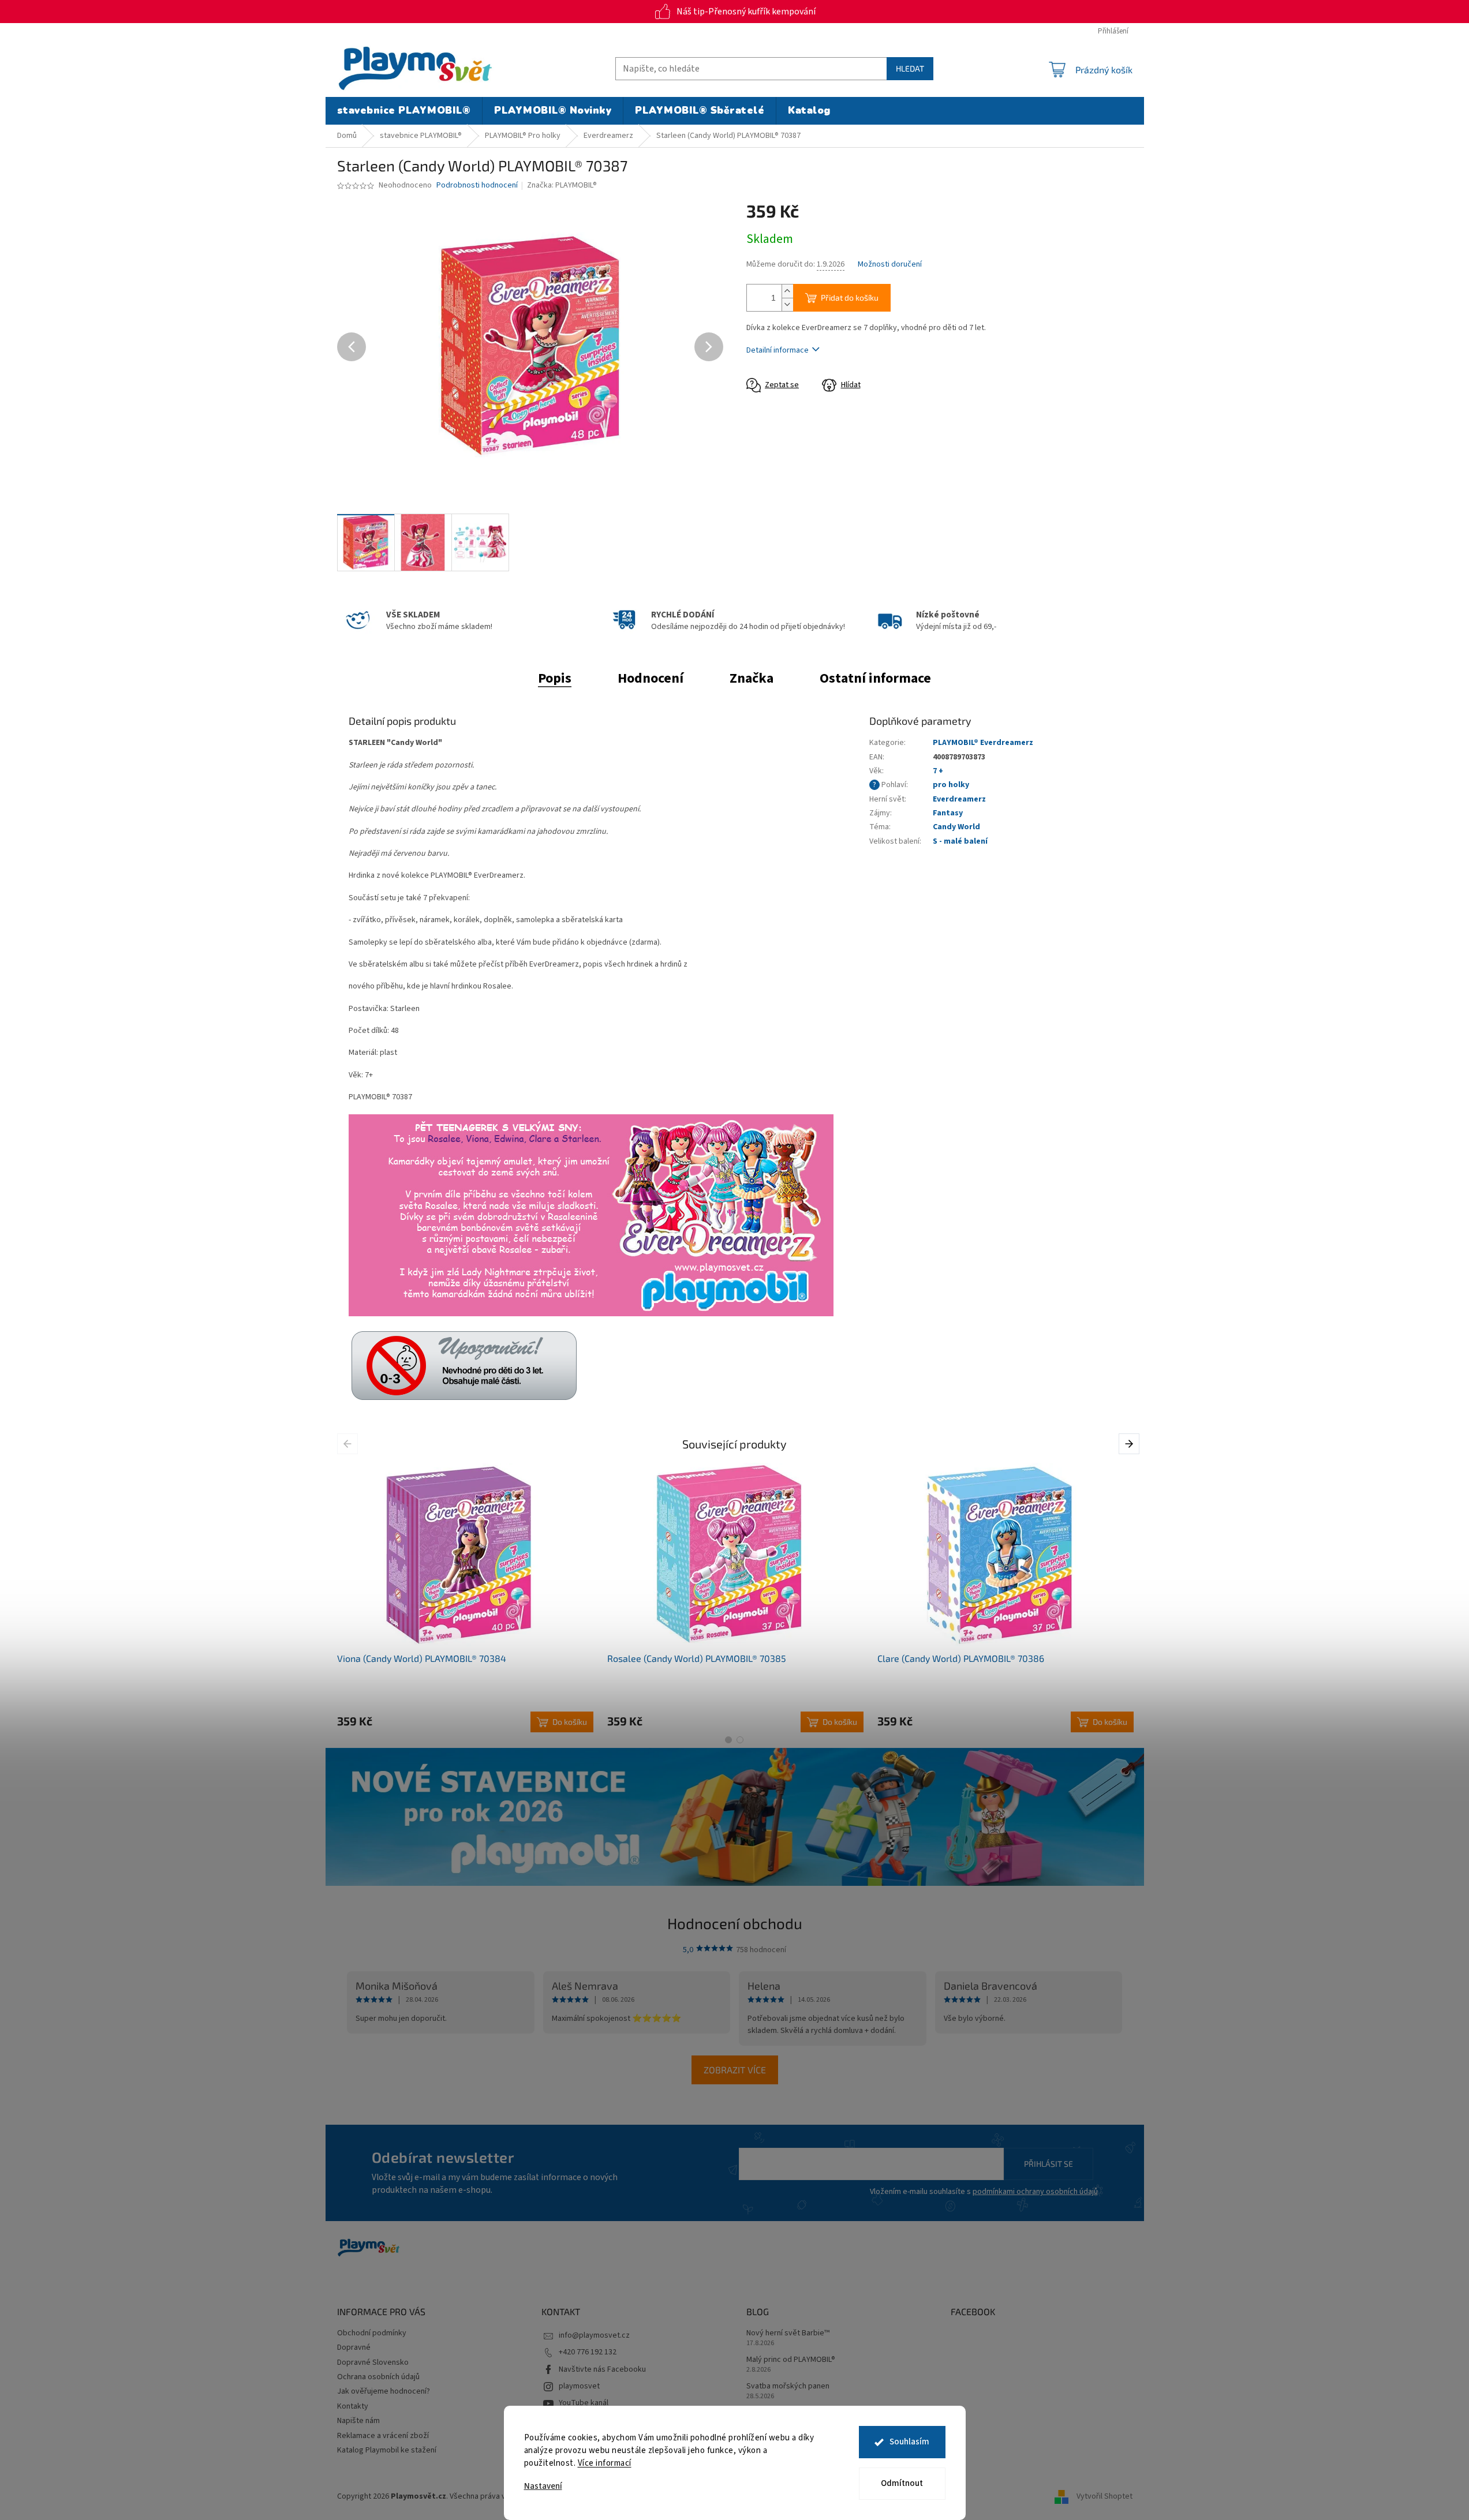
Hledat (910, 68)
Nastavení (543, 2486)
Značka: (562, 185)
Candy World (956, 827)
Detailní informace (778, 350)
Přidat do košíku (850, 297)
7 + (938, 771)
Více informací (605, 2463)
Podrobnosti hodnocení (477, 186)
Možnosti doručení (890, 265)
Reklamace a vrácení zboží (383, 2436)
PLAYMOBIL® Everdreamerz (983, 743)
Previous (350, 1443)
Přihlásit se (1049, 2164)
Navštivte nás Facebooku (602, 2369)
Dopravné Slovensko (373, 2362)
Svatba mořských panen (788, 2386)
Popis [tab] (555, 678)
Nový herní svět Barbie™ (788, 2333)
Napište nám (358, 2421)
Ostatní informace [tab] (875, 678)
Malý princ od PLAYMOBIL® (791, 2360)
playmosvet (579, 2386)
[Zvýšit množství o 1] (787, 291)
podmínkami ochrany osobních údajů (1035, 2192)
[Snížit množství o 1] (787, 304)
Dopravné (354, 2347)
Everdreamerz (959, 799)
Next (1130, 1443)
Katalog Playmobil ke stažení (387, 2450)
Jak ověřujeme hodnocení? (384, 2391)
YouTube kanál (584, 2403)
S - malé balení (960, 841)
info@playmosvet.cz (594, 2335)
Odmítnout (902, 2483)
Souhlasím (909, 2442)
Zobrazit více (735, 2070)
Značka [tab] (752, 678)
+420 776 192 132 (588, 2352)
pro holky (951, 785)
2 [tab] (740, 1740)
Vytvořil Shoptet (1104, 2496)
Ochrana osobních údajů (378, 2377)
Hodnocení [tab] (651, 678)
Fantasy (948, 813)
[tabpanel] (465, 1598)
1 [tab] (728, 1740)
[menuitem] (404, 111)
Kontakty (353, 2406)
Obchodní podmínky (372, 2333)
